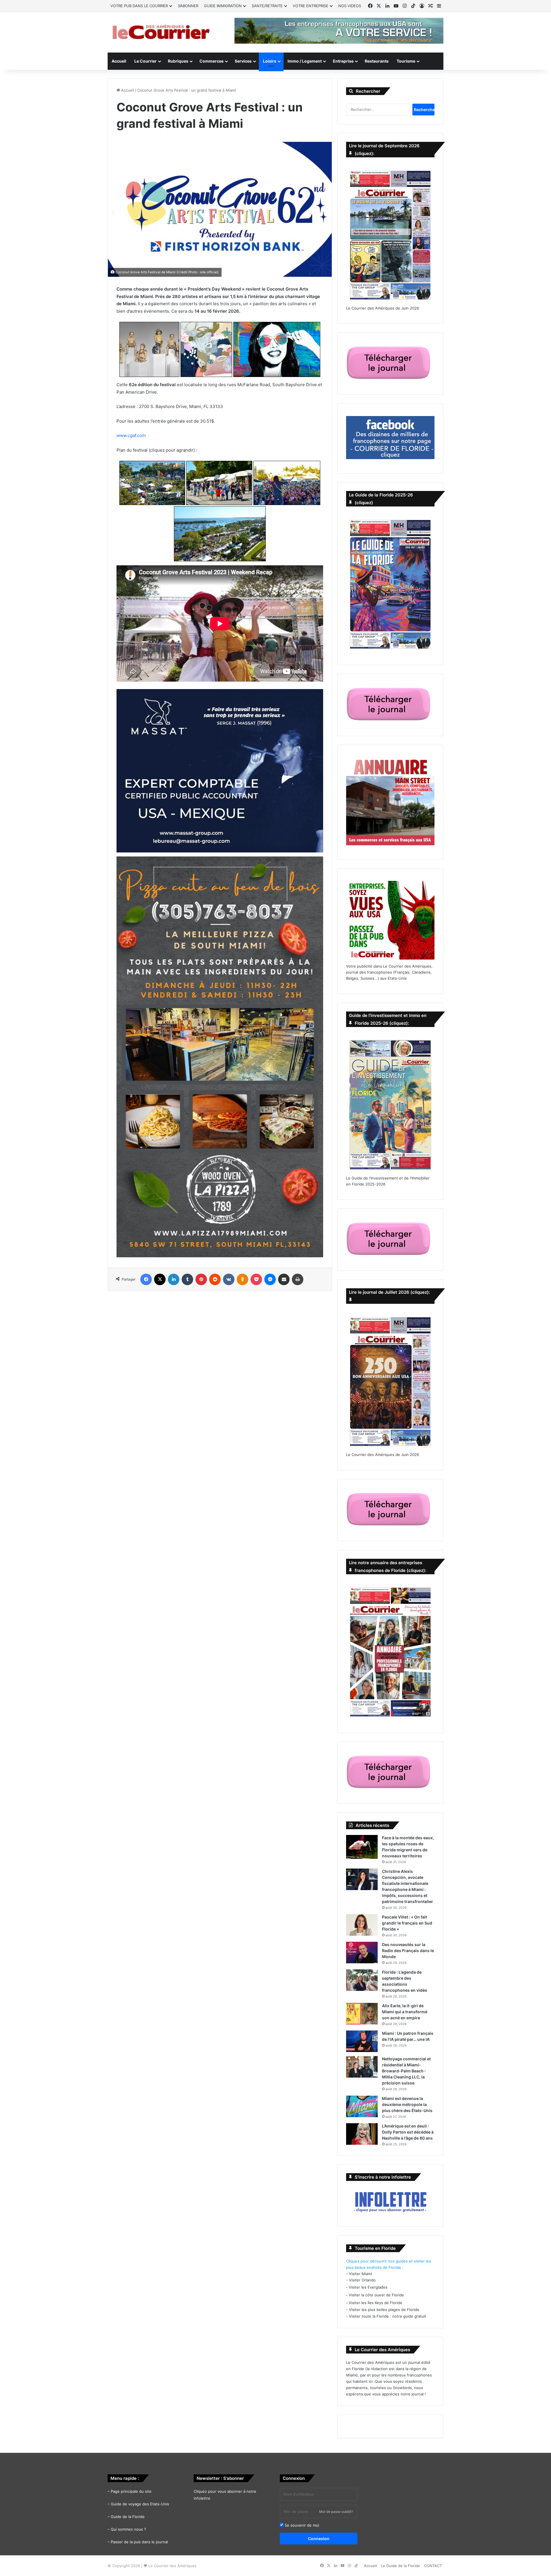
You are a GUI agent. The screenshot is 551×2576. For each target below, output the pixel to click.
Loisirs (270, 61)
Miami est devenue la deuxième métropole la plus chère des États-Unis (407, 2104)
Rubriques (178, 61)
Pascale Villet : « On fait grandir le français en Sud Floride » (407, 1923)
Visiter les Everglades (368, 2287)
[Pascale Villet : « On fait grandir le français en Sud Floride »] (362, 1925)
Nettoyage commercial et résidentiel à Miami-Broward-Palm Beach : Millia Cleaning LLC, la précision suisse (406, 2071)
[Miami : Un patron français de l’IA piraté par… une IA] (362, 2041)
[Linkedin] (174, 1279)
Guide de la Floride (128, 2517)
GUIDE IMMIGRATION (223, 6)
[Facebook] (146, 1279)
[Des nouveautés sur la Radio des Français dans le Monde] (362, 1953)
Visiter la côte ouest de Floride (376, 2295)
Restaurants (377, 61)
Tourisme (406, 61)
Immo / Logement (305, 61)
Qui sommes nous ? (128, 2529)
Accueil (119, 61)
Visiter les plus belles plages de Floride (384, 2310)
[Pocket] (256, 1279)
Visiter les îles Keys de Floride (376, 2303)
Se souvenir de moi (301, 2525)
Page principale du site (131, 2491)
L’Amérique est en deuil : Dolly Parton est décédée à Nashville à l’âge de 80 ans (408, 2132)
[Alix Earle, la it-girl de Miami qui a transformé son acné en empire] (362, 2014)
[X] (160, 1279)
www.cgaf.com (131, 435)
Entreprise (343, 61)
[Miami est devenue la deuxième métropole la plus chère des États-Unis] (362, 2106)
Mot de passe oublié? (336, 2512)
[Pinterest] (201, 1279)
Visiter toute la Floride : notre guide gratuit (388, 2316)
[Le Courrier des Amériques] (161, 32)
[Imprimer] (298, 1279)
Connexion (319, 2539)
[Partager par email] (284, 1279)
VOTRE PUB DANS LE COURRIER (139, 6)
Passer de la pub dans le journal (139, 2542)
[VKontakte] (229, 1279)
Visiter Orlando (362, 2280)
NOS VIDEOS (350, 6)
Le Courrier (145, 61)
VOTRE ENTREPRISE (311, 6)
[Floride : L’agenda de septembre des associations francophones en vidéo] (362, 1980)
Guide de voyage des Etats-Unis (140, 2504)
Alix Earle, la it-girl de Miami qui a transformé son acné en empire (405, 2012)
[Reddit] (215, 1279)
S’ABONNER (188, 6)
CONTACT (433, 2566)
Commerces (212, 61)
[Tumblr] (187, 1279)
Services (243, 61)
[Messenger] (270, 1279)
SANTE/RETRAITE (267, 6)
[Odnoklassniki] (242, 1279)
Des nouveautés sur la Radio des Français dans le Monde (408, 1951)
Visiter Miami (360, 2274)
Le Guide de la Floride (400, 2566)
